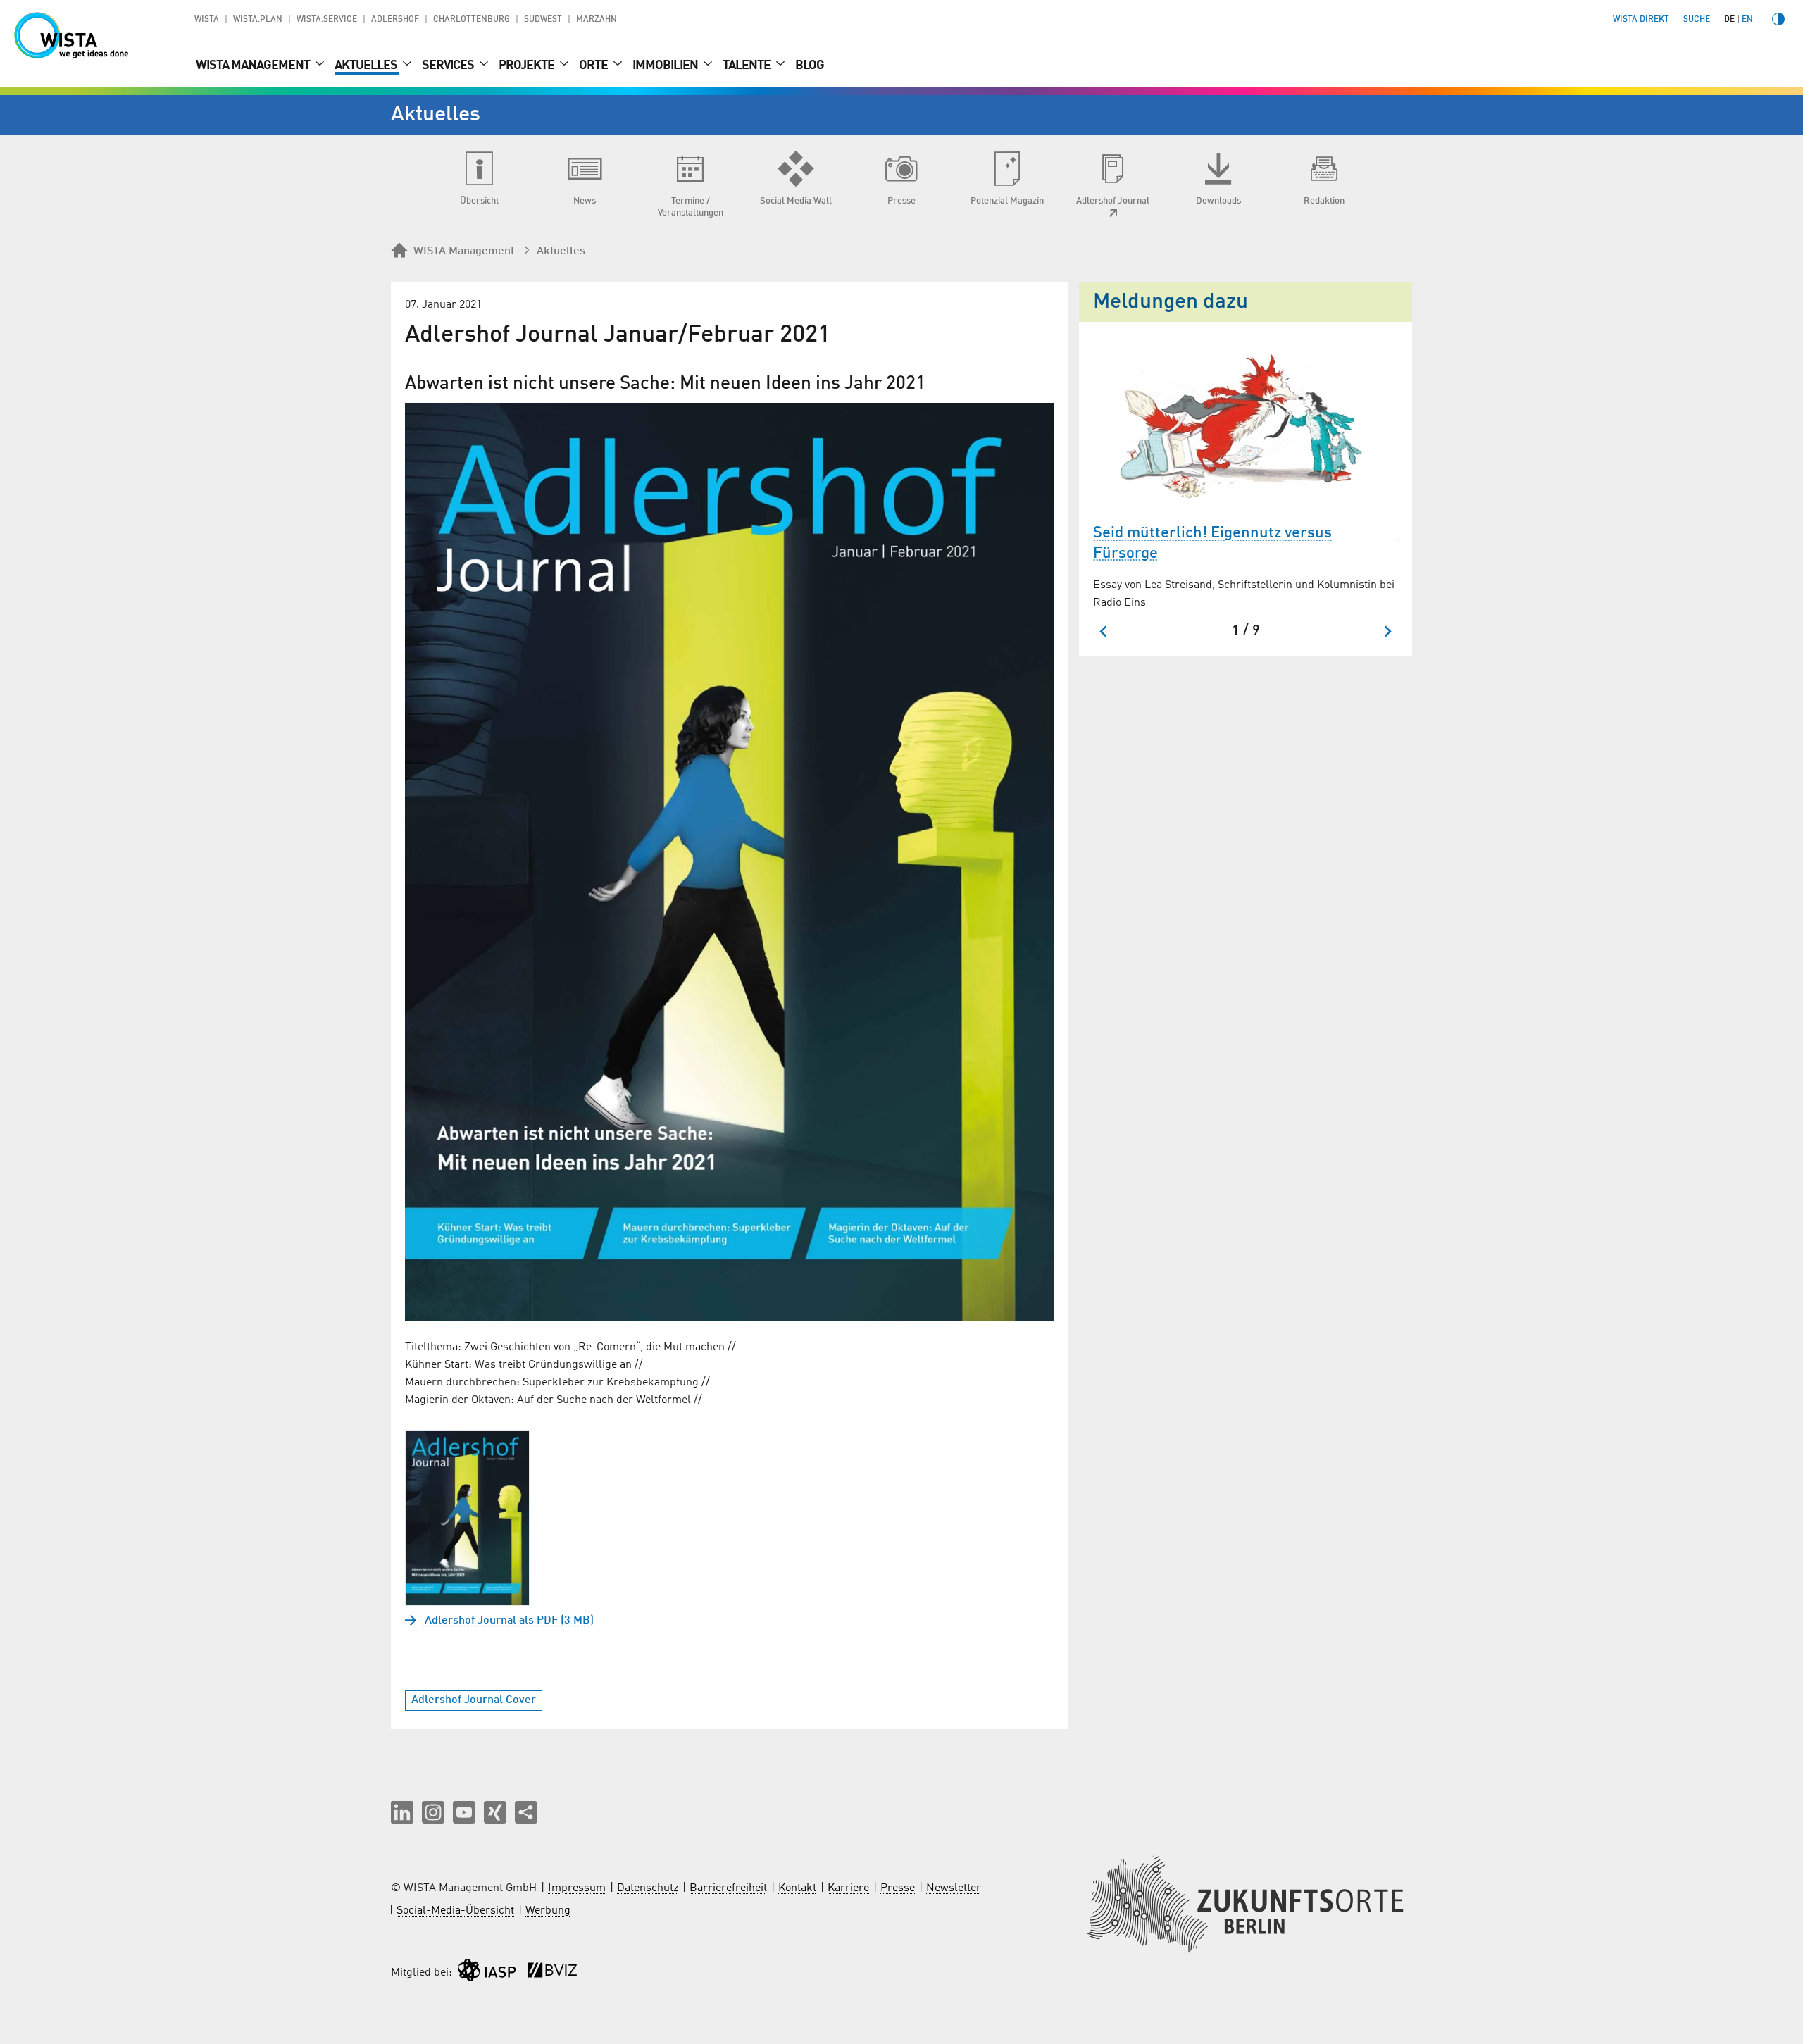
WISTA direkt (1641, 20)
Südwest (543, 20)
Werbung (548, 1911)
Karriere (848, 1888)
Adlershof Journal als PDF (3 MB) (508, 1621)
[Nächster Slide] (1387, 631)
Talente (748, 66)
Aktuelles (367, 66)
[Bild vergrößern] (729, 862)
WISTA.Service (327, 20)
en (1747, 20)
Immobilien (666, 66)
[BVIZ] (552, 1973)
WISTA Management (254, 66)
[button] (402, 1812)
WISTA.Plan (258, 20)
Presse (898, 1888)
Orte (594, 66)
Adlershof (395, 20)
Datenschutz (648, 1888)
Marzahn (597, 20)
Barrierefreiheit (728, 1888)
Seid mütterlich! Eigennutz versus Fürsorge (1212, 543)
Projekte (528, 66)
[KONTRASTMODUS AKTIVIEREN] (1778, 19)
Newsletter (954, 1888)
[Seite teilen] (526, 1812)
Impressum (577, 1888)
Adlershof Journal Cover (474, 1700)
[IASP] (487, 1973)
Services (449, 66)
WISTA (207, 20)
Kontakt (797, 1888)
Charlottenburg (472, 20)
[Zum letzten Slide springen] (1104, 631)
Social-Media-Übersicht (455, 1911)
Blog (810, 66)
